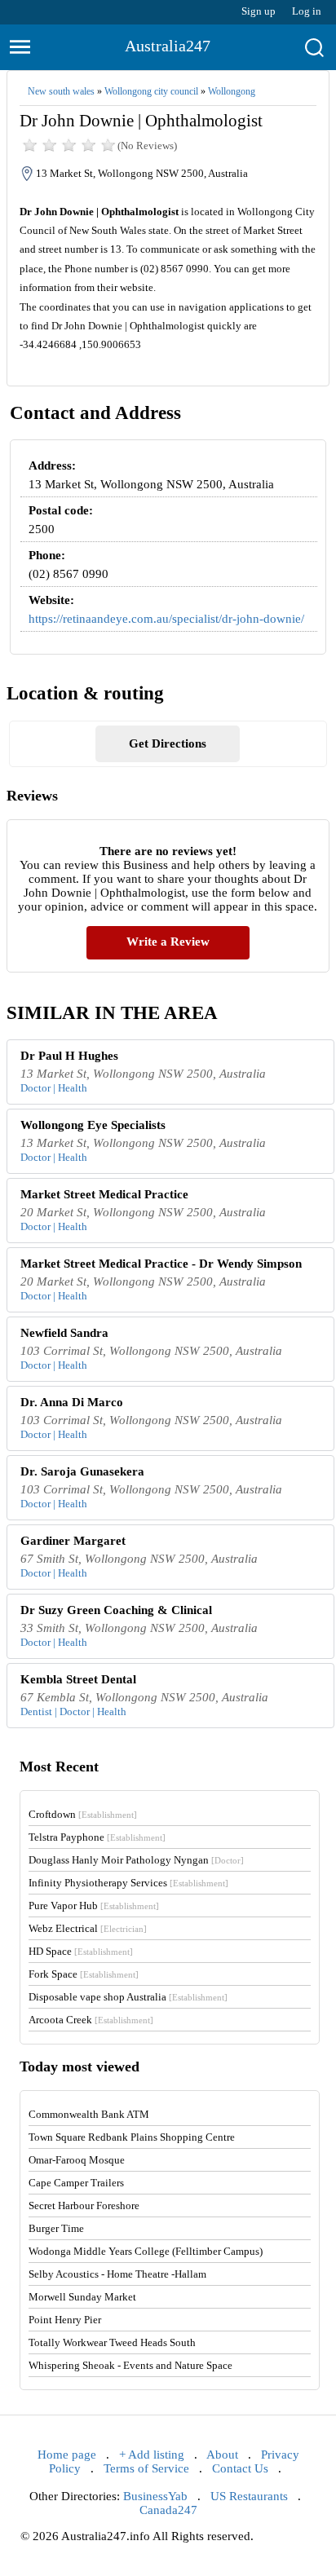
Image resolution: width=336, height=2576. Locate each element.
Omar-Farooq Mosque (77, 2160)
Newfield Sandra (64, 1333)
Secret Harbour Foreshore (84, 2205)
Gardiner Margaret (73, 1541)
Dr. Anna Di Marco (72, 1402)
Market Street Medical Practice (104, 1194)
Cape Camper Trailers (76, 2183)
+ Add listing (152, 2455)
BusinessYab (155, 2496)
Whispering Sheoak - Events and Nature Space (130, 2365)
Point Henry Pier (65, 2320)
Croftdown (83, 1814)
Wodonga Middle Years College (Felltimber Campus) (146, 2251)
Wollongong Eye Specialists (93, 1125)
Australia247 (168, 46)
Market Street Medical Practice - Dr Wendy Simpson (161, 1264)
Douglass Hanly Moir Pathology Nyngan (136, 1860)
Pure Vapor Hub (94, 1906)
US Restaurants (249, 2496)
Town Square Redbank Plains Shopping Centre (132, 2137)
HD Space (81, 1951)
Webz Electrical (88, 1928)
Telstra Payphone (97, 1837)
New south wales (61, 91)
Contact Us (240, 2468)
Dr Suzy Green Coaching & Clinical (116, 1610)
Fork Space (84, 1974)
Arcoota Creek (91, 2020)
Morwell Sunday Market (82, 2297)
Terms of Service (146, 2468)
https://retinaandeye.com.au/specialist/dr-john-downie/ (166, 619)
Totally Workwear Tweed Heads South (112, 2342)
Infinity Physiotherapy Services (128, 1883)
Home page (67, 2455)
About (222, 2455)
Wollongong (232, 91)
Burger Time (56, 2228)
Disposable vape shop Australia (128, 1997)
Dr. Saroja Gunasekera (82, 1471)
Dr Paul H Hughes (69, 1056)
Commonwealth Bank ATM (89, 2114)
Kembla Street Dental (78, 1679)
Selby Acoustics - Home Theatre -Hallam (117, 2274)
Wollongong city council (151, 91)
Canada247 (168, 2510)
